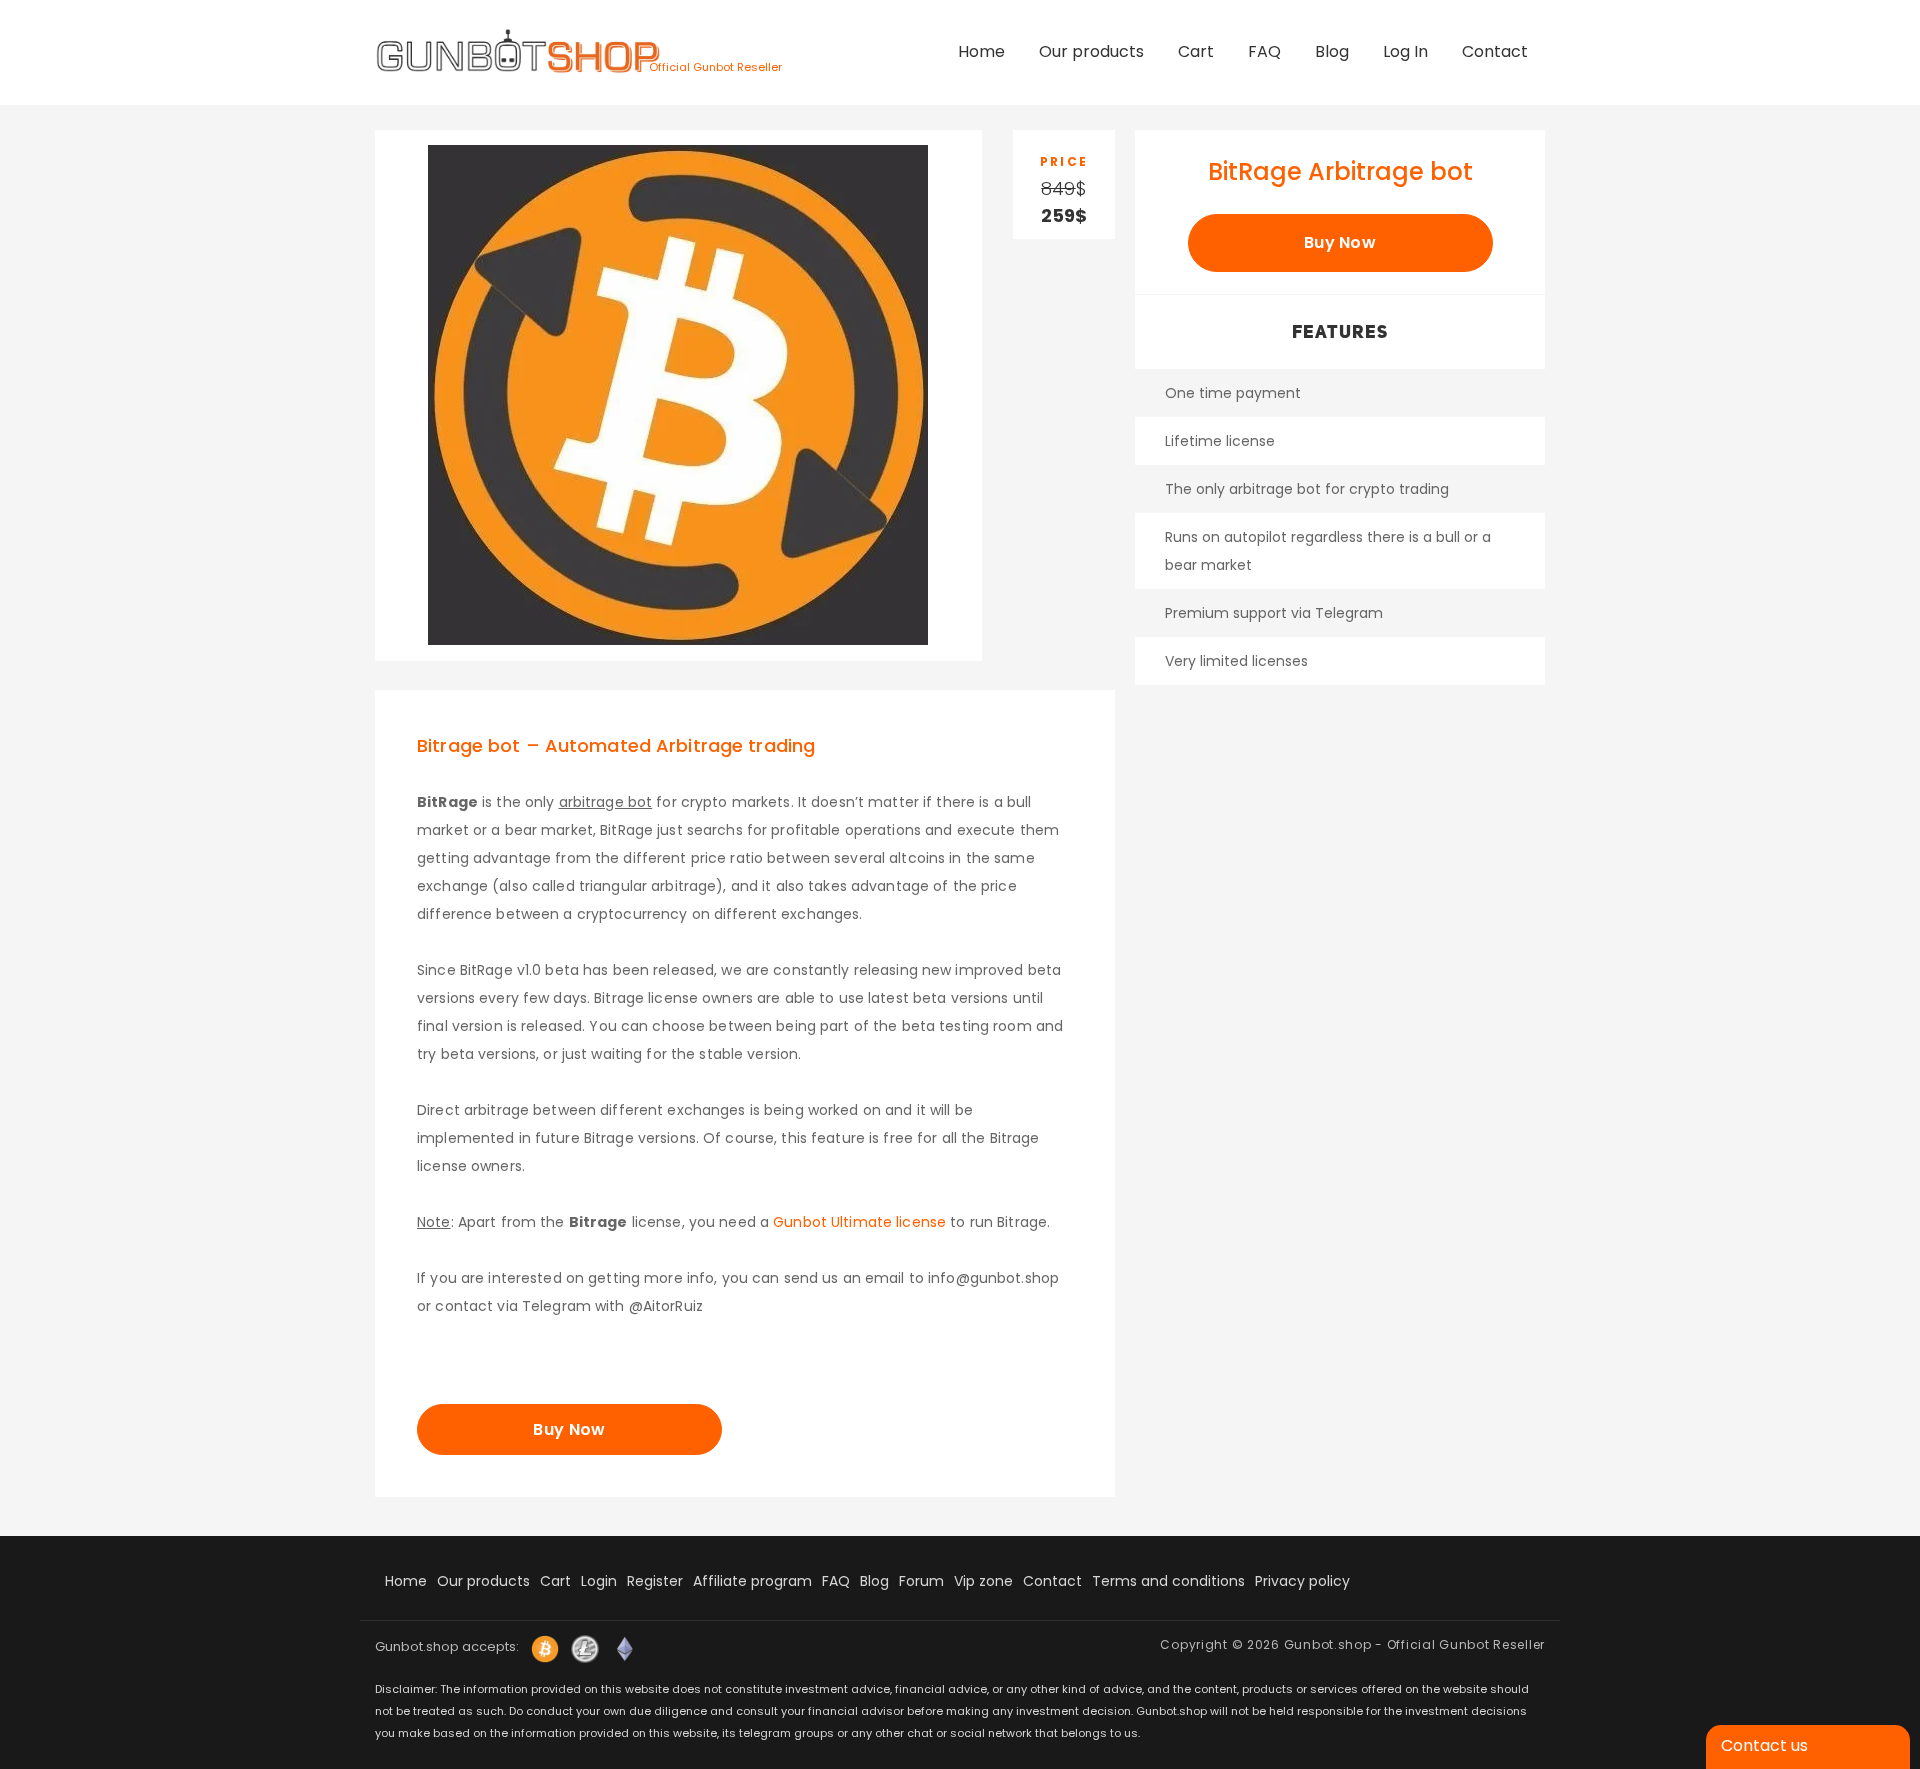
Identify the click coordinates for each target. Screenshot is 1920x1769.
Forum (921, 1581)
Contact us (1764, 1745)
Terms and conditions (1168, 1581)
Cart (1196, 51)
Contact (1495, 51)
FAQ (1264, 51)
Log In (1405, 51)
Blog (1332, 51)
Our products (1091, 51)
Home (981, 51)
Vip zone (983, 1581)
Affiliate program (752, 1581)
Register (655, 1581)
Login (599, 1581)
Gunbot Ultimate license (859, 1222)
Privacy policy (1302, 1581)
